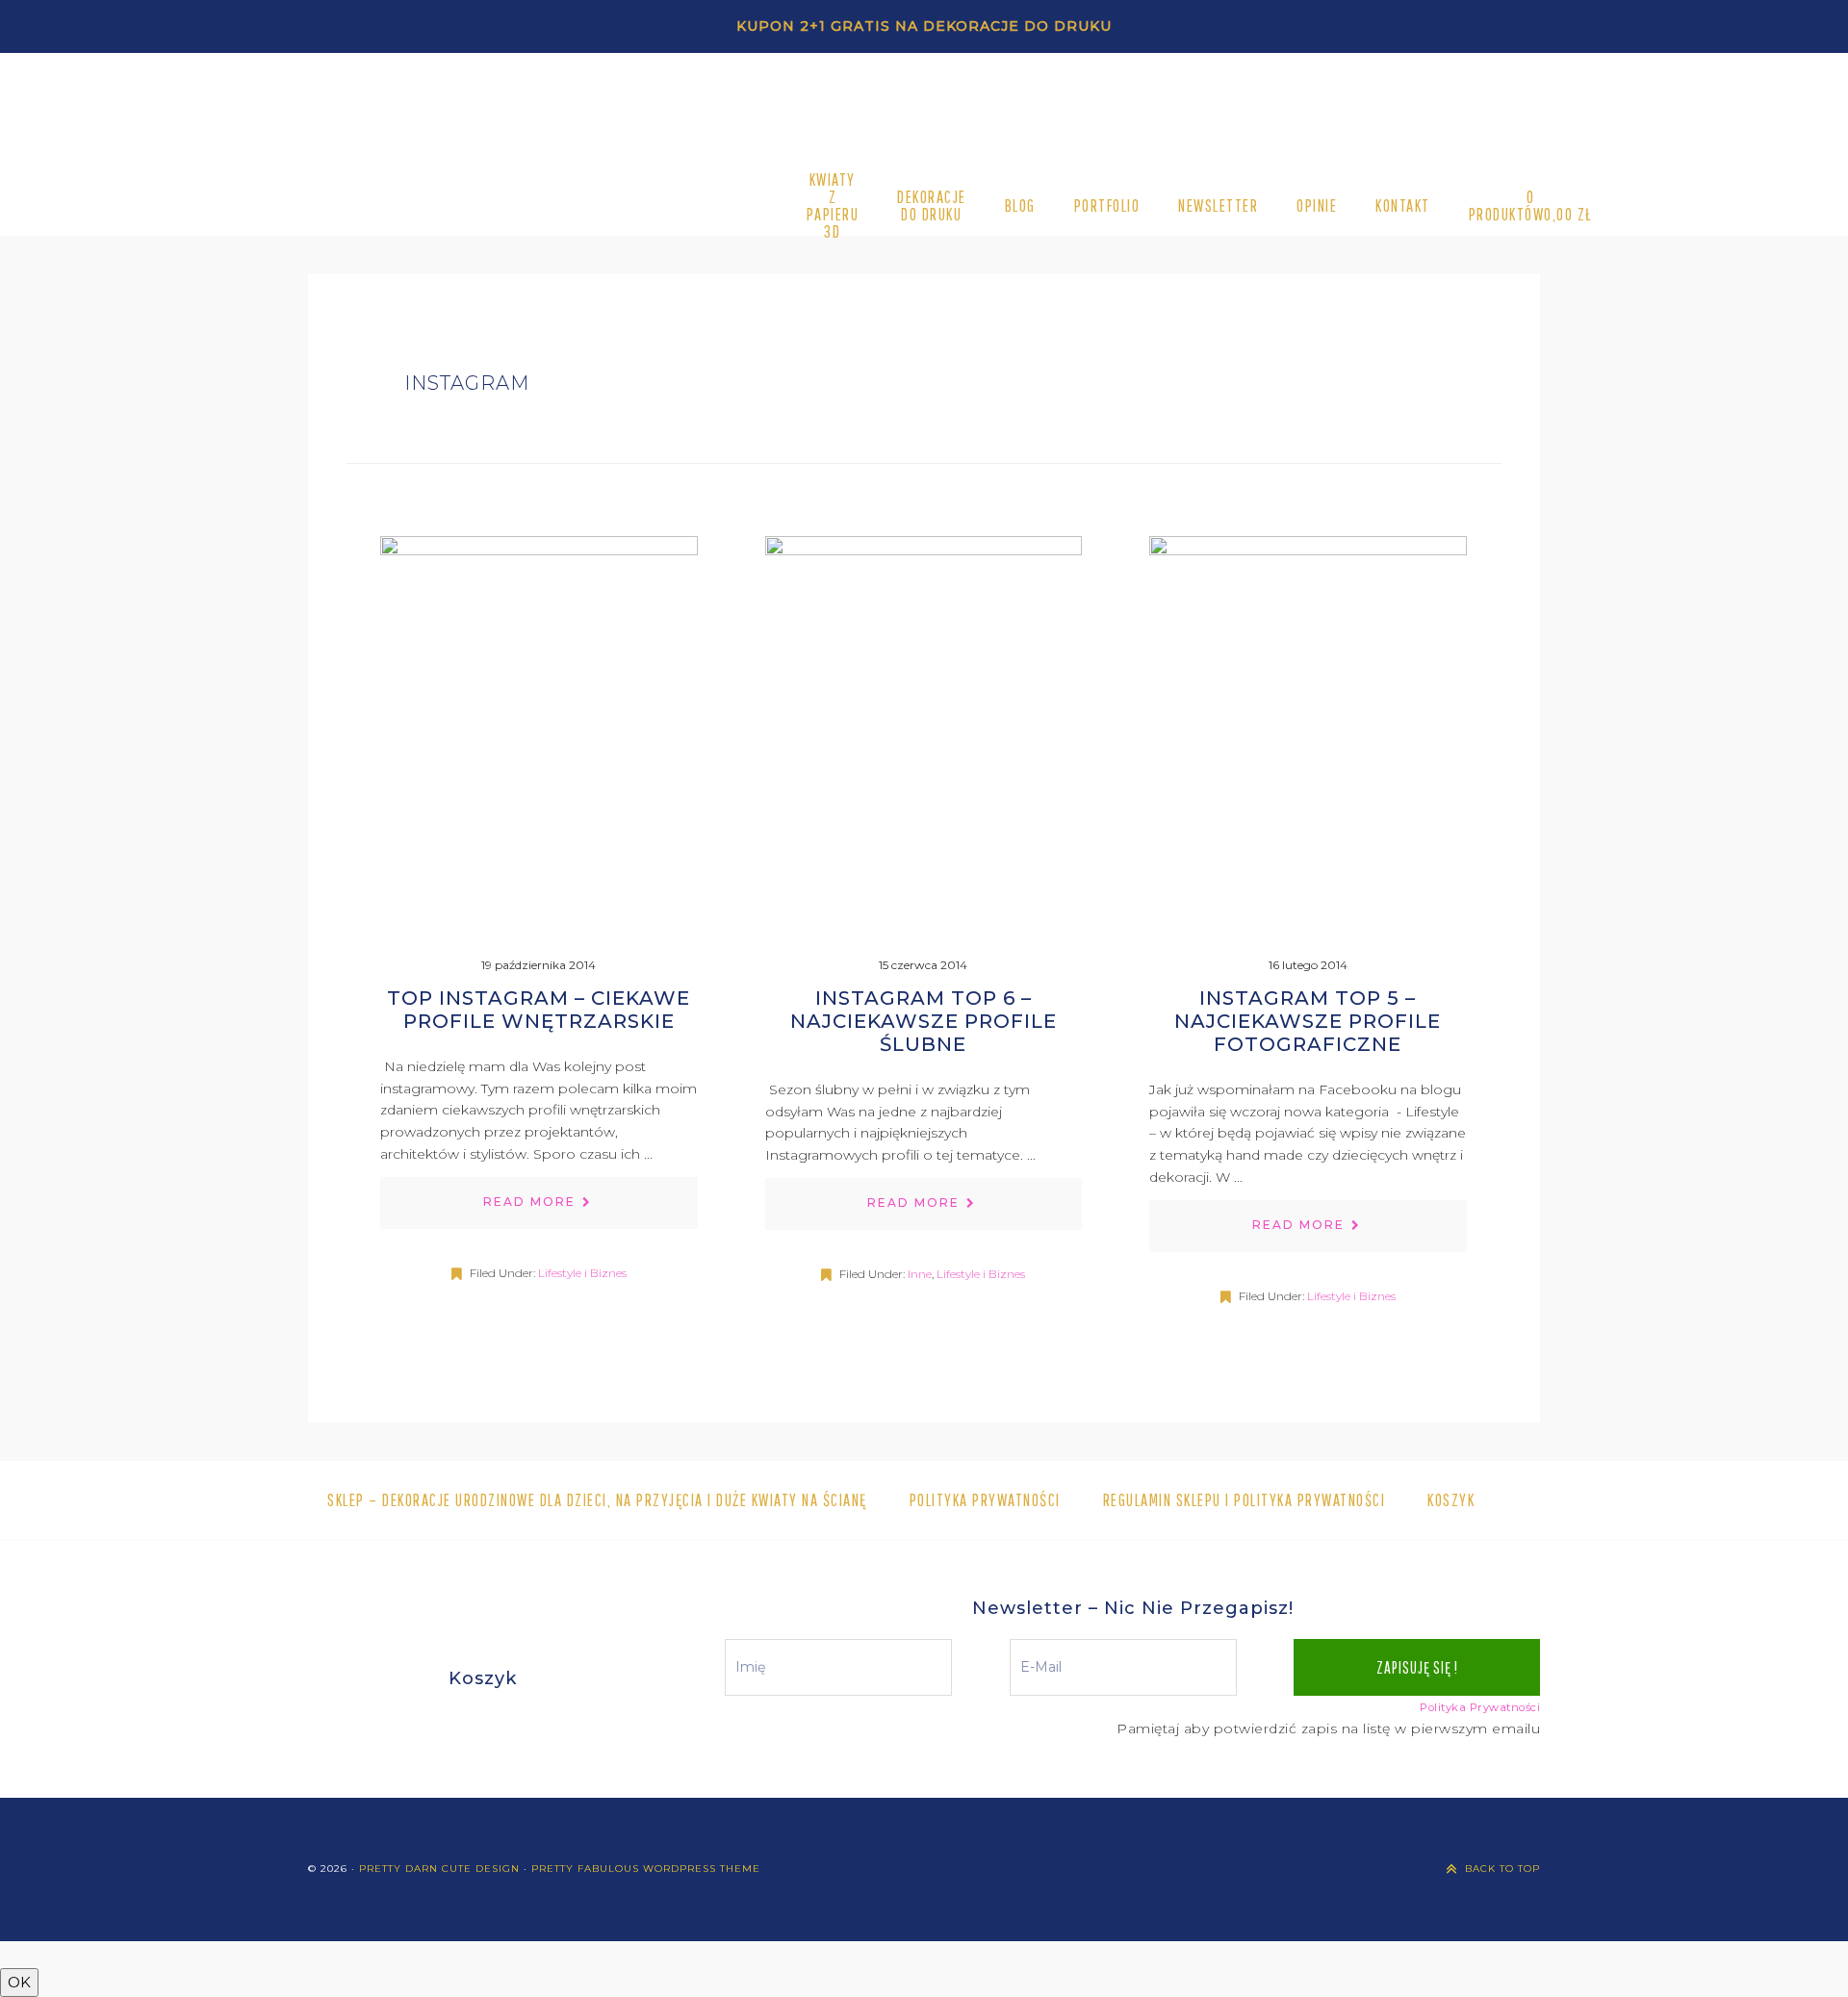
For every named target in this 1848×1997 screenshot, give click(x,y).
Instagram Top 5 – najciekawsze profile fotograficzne (1308, 1021)
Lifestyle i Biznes (582, 1273)
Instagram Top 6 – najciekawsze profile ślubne (924, 1021)
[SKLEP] (604, 206)
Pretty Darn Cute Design (439, 1869)
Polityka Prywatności (1480, 1707)
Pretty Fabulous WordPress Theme (646, 1869)
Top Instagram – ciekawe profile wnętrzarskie (539, 1010)
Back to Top (1502, 1869)
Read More (529, 1202)
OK (19, 1982)
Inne (920, 1274)
